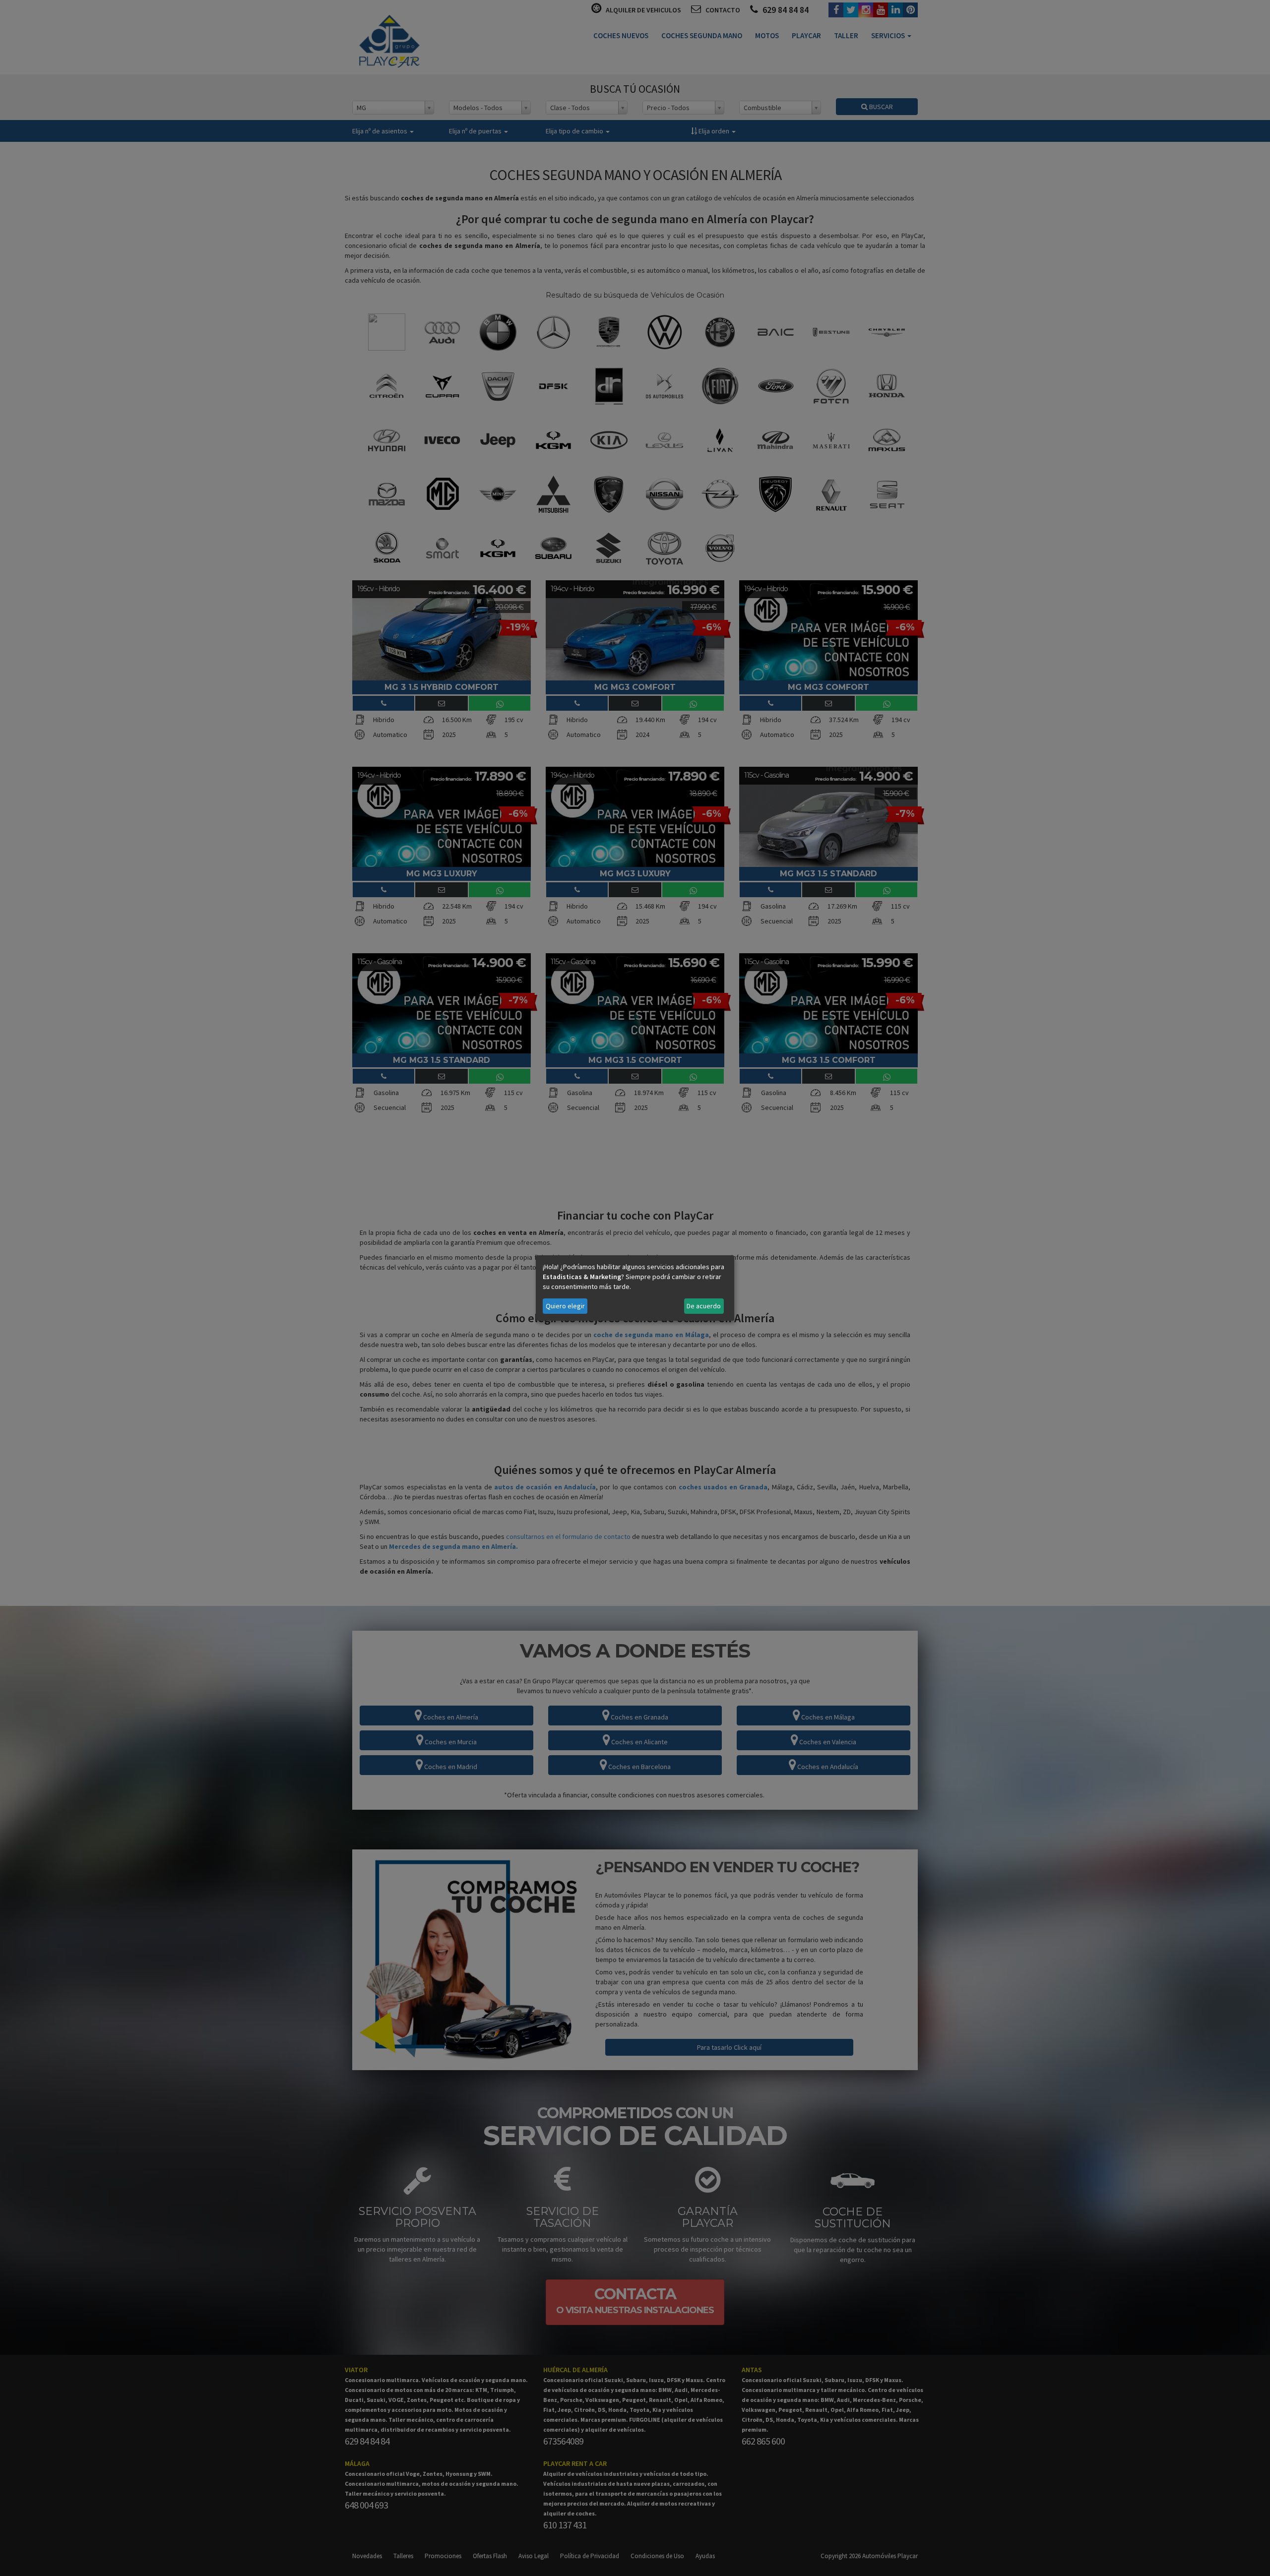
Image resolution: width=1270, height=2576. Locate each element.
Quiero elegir (565, 1306)
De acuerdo (704, 1306)
